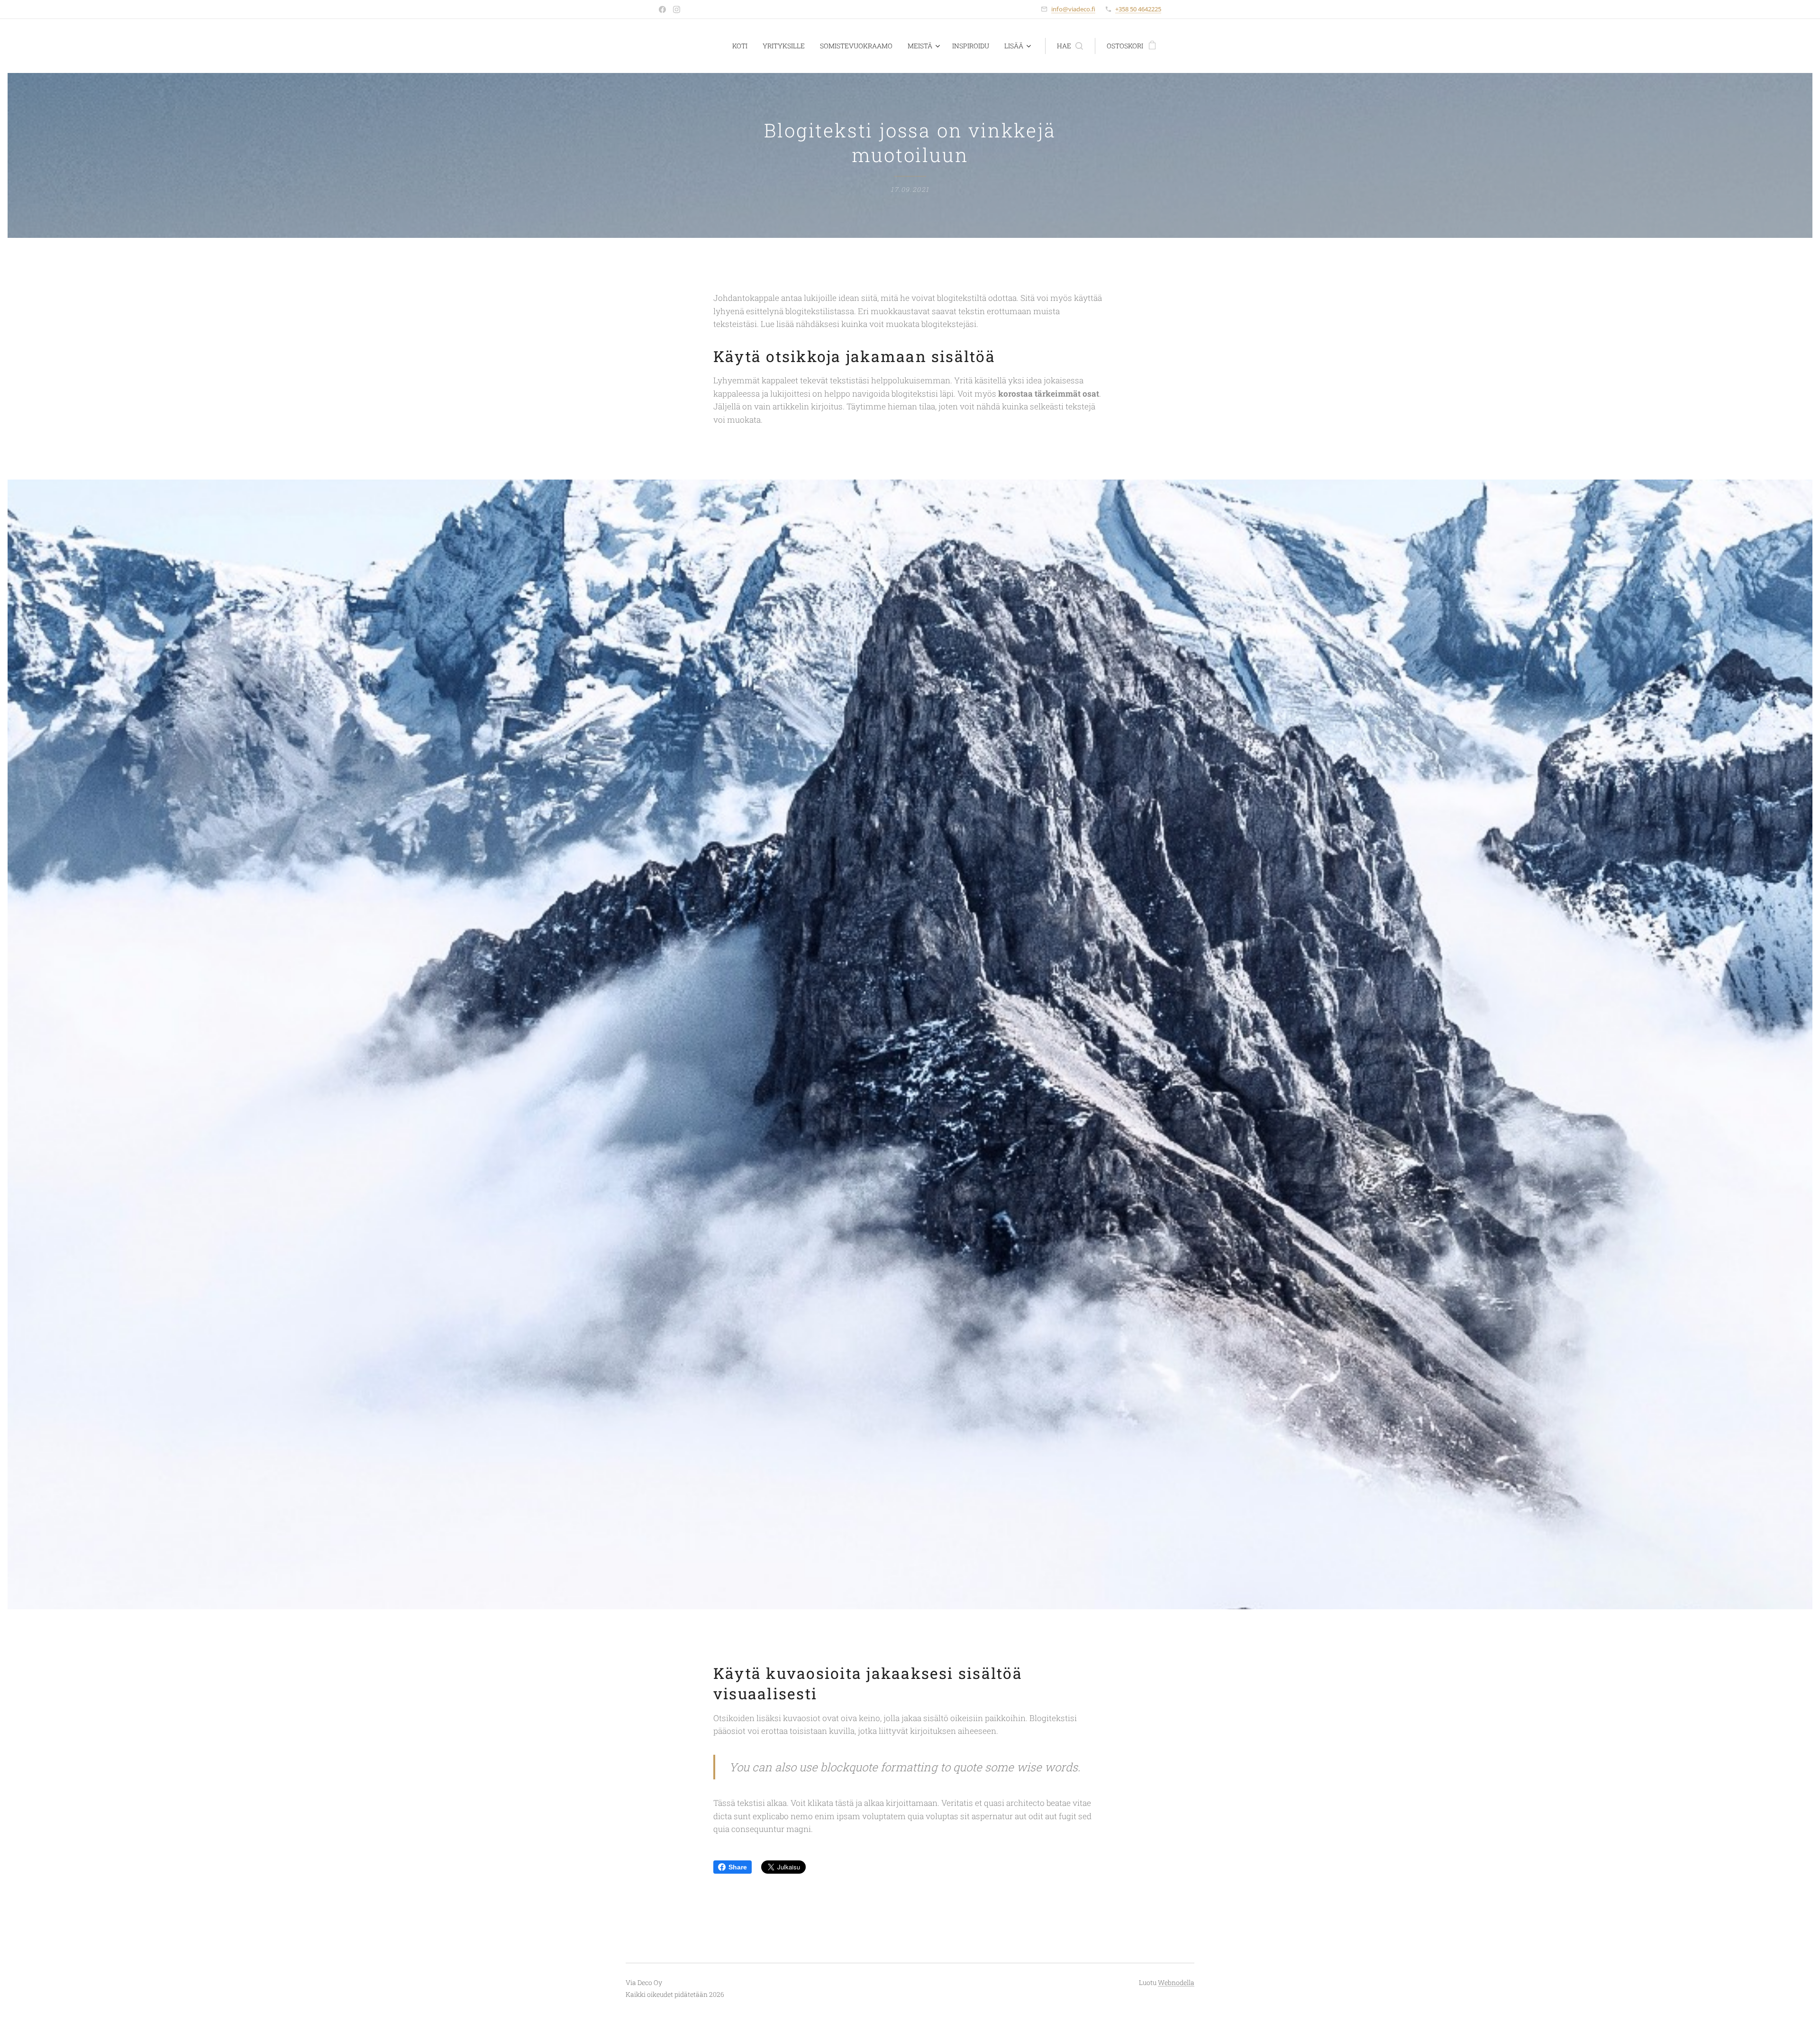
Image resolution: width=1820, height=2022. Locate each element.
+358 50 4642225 (1138, 9)
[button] (1070, 46)
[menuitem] (742, 46)
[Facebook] (662, 9)
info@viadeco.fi (1073, 9)
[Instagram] (677, 9)
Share (738, 1867)
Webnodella (1176, 1982)
